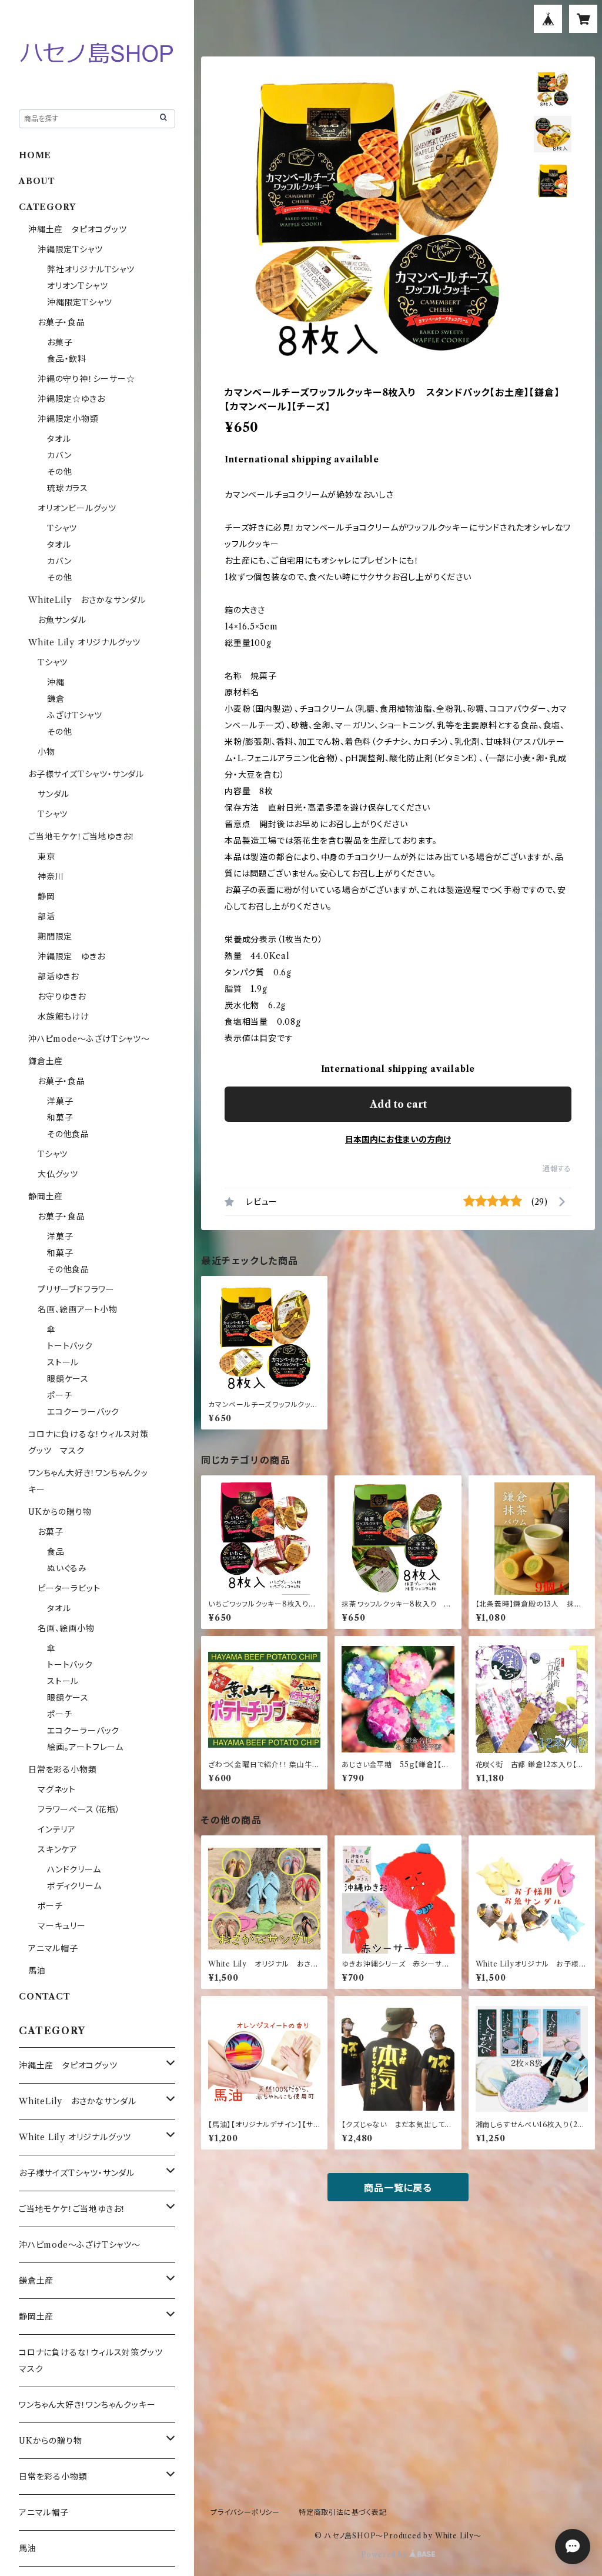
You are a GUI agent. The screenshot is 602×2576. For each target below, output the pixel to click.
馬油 (37, 1971)
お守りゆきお (62, 997)
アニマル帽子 (53, 1948)
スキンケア (58, 1849)
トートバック (70, 1346)
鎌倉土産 (46, 1061)
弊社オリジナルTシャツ (91, 269)
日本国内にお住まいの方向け (398, 1139)
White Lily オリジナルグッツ (84, 642)
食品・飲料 (67, 359)
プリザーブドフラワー (76, 1289)
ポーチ (59, 1395)
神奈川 (51, 877)
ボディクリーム (74, 1886)
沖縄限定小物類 (68, 419)
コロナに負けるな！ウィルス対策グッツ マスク (95, 2361)
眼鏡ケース (68, 1379)
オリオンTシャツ (77, 286)
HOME (35, 155)
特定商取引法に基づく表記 (343, 2512)
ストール (63, 1362)
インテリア (57, 1829)
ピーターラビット (69, 1588)
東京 (46, 857)
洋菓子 (60, 1101)
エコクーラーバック (83, 1412)
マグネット (57, 1789)
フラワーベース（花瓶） (79, 1809)
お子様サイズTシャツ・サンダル (86, 774)
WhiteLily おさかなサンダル (87, 600)
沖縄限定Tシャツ (70, 249)
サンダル (53, 794)
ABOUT (37, 181)
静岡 (46, 897)
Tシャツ (62, 528)
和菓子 (60, 1118)
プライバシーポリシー (245, 2512)
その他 (59, 472)
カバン (59, 455)
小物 (46, 752)
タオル (59, 439)
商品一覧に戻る (398, 2188)
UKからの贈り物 (60, 1512)
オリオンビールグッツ (77, 508)
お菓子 (60, 342)
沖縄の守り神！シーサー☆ (86, 379)
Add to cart (398, 1104)
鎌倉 (56, 699)
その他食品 (68, 1134)
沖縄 (56, 682)
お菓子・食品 (61, 322)
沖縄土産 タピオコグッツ (78, 229)
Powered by (385, 2555)
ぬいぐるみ (67, 1568)
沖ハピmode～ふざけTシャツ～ (89, 1039)
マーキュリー (62, 1926)
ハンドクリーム (74, 1869)
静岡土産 (46, 1197)
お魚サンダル (62, 620)
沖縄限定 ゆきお (71, 957)
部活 (46, 917)
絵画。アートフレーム (85, 1747)
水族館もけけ (63, 1017)
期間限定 (55, 937)
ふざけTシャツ (75, 715)
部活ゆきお (58, 977)
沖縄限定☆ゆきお (76, 399)
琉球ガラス (68, 488)
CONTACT (45, 1997)
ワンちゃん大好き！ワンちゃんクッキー (87, 2405)
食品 (56, 1552)
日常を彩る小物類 (62, 1769)
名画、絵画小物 (66, 1628)
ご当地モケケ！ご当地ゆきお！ (82, 837)
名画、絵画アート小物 (78, 1309)
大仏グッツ (58, 1174)
